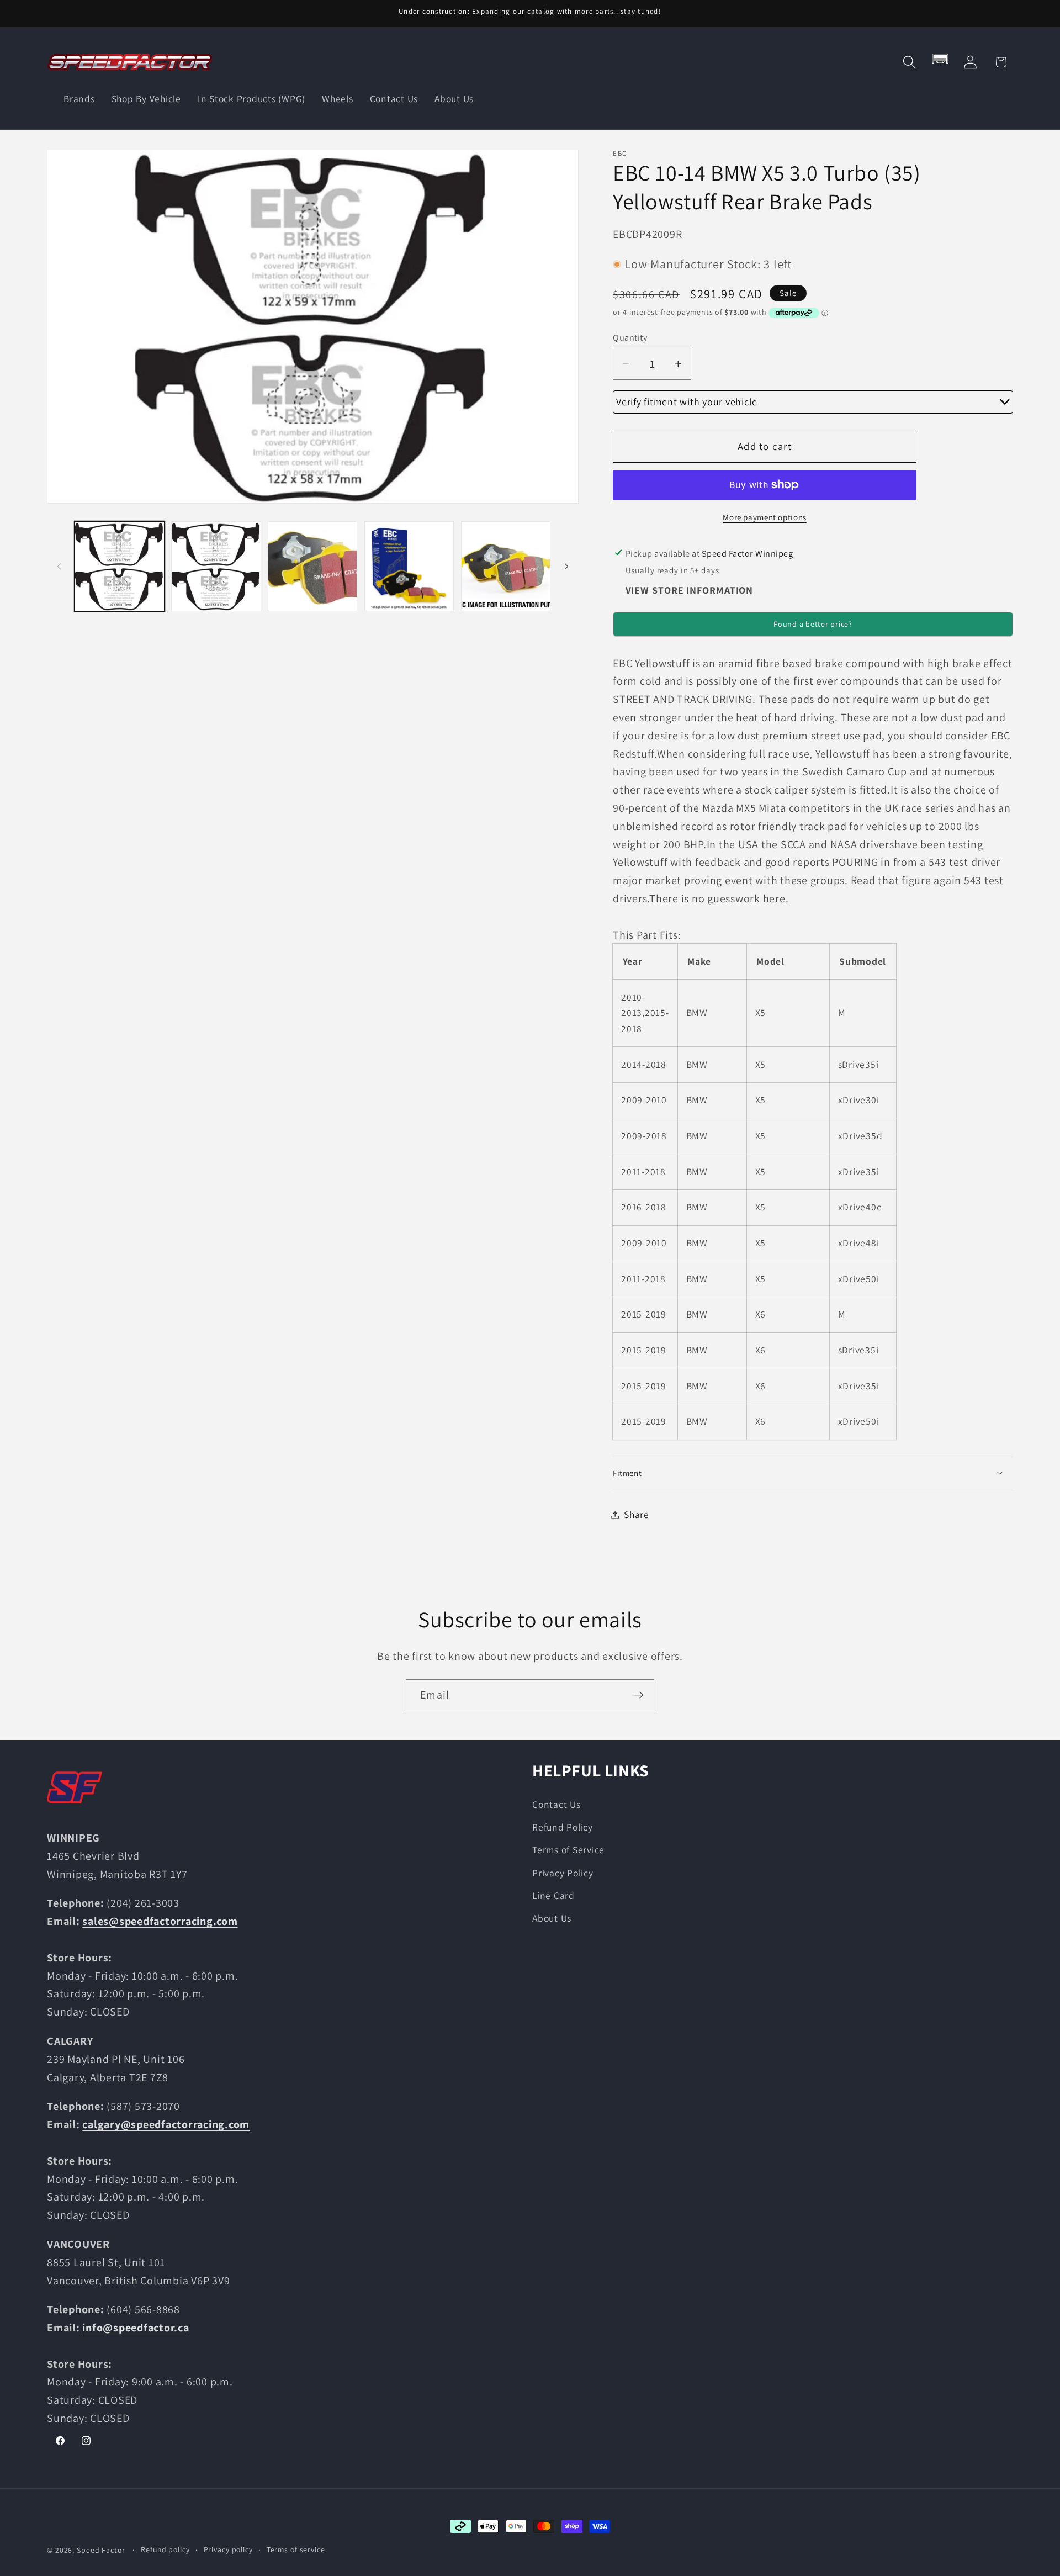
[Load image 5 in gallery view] (506, 566)
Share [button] (637, 1514)
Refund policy (165, 2549)
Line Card (553, 1895)
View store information (690, 590)
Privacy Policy (563, 1873)
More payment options (765, 517)
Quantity (630, 337)
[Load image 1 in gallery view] (119, 566)
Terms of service (296, 2549)
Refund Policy (563, 1827)
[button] (910, 62)
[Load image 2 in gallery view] (216, 566)
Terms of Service (568, 1850)
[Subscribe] (638, 1695)
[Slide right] (566, 566)
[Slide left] (59, 566)
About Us (552, 1918)
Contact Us (556, 1804)
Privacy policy (228, 2549)
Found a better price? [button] (813, 624)
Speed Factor (101, 2550)
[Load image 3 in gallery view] (312, 566)
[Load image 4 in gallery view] (409, 566)
